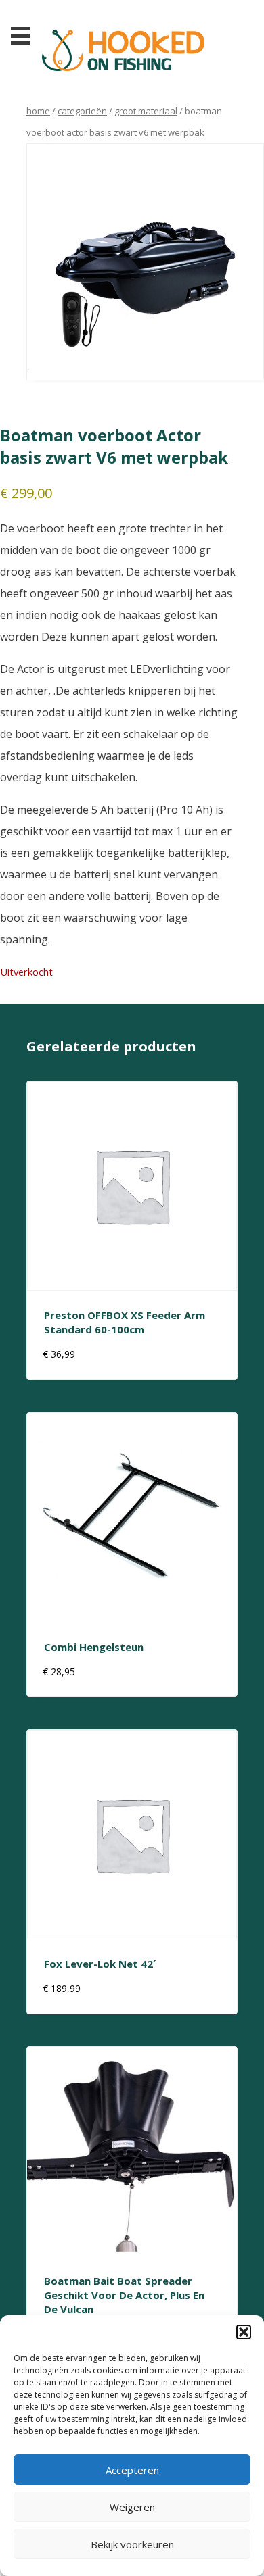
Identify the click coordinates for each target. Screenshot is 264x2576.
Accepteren (132, 2470)
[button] (244, 2332)
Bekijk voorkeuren (132, 2544)
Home (38, 111)
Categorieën (82, 111)
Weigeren (132, 2507)
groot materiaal (146, 111)
